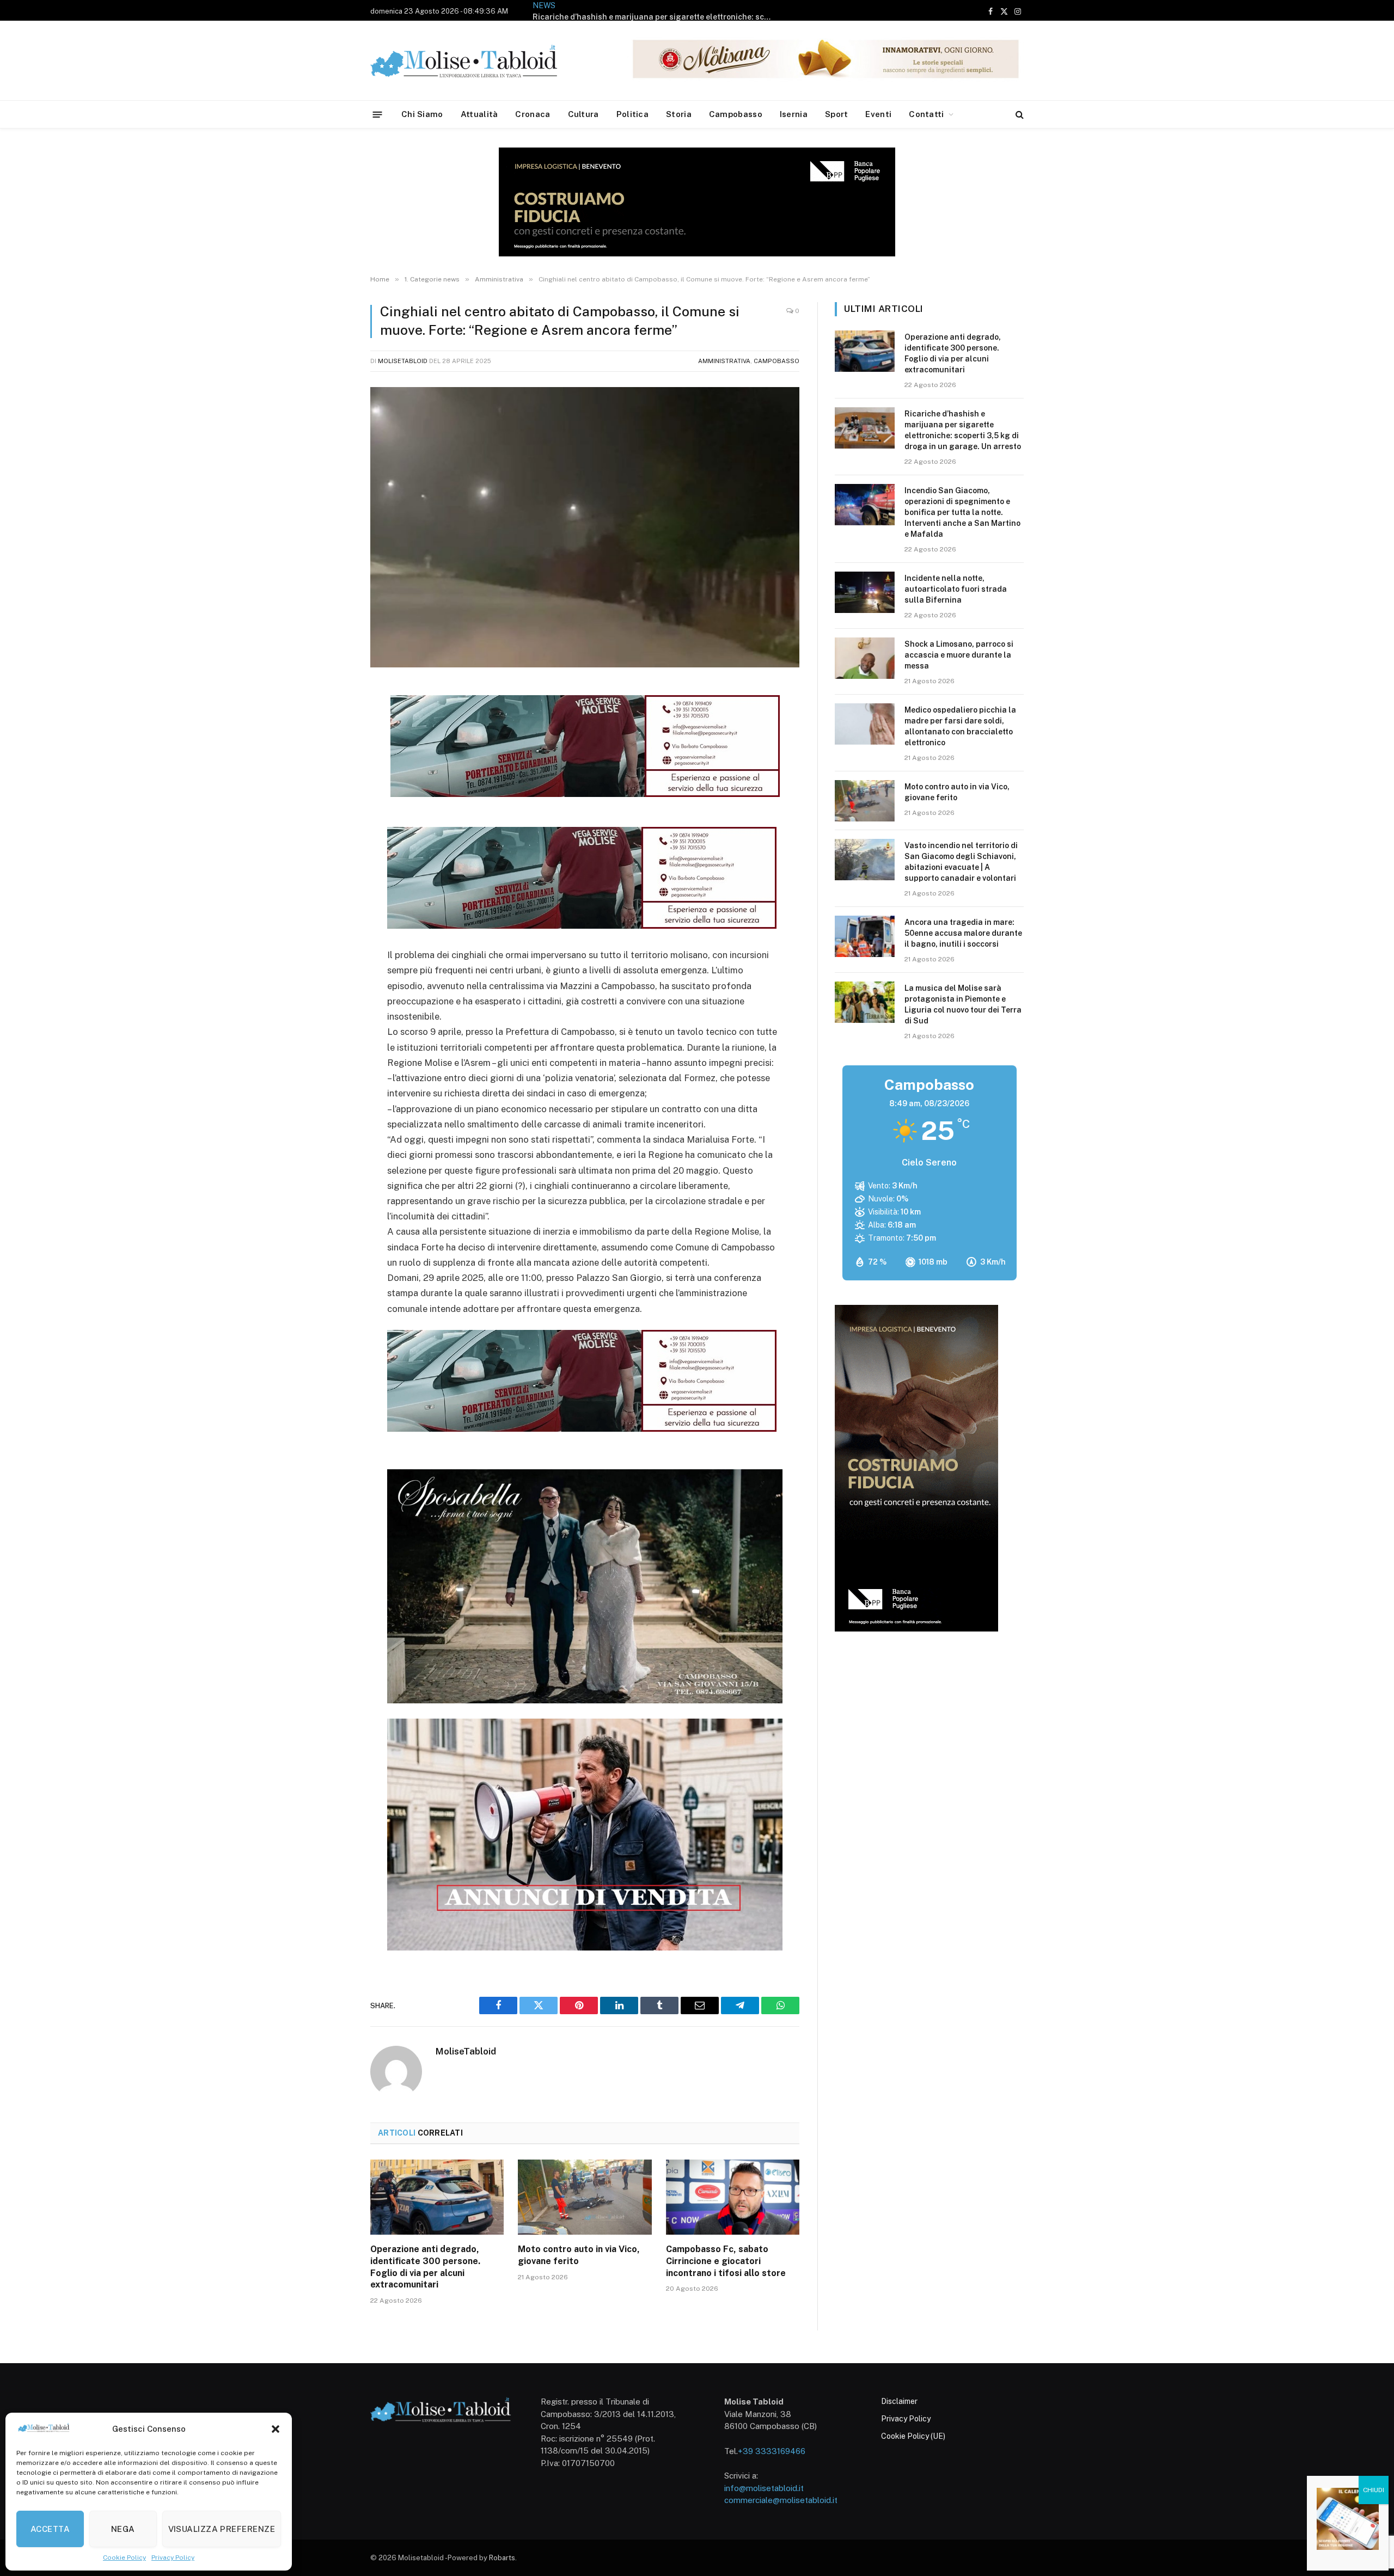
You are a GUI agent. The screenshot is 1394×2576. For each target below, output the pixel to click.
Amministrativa (724, 361)
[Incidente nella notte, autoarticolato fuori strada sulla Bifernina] (865, 592)
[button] (276, 2429)
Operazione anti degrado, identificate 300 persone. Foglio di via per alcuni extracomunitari (425, 2267)
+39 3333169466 (772, 2451)
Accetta (50, 2529)
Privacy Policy (173, 2557)
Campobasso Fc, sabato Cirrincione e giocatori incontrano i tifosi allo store (726, 2261)
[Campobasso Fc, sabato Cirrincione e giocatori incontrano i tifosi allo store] (733, 2197)
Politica (632, 114)
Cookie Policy (124, 2557)
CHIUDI (1374, 2490)
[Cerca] (1019, 115)
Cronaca (533, 114)
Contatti (926, 114)
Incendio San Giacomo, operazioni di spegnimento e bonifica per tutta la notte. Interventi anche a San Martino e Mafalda (655, 17)
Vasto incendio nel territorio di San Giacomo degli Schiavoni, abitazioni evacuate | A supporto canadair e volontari (961, 862)
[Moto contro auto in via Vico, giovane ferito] (585, 2197)
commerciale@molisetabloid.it (781, 2500)
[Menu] (378, 114)
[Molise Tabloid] (479, 61)
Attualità (479, 114)
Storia (679, 114)
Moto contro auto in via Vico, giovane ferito (579, 2255)
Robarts (502, 2558)
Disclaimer (899, 2401)
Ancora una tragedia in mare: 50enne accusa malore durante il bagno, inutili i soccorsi (963, 933)
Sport (837, 114)
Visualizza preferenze (222, 2529)
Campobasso (736, 114)
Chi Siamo (422, 114)
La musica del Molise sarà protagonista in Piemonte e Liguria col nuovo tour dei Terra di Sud (963, 1004)
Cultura (583, 114)
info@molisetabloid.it (764, 2488)
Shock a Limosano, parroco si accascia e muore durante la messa (959, 655)
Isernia (794, 114)
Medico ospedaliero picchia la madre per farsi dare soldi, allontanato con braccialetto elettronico (960, 726)
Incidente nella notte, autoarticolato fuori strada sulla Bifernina (956, 589)
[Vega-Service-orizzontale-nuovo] (582, 925)
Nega (123, 2529)
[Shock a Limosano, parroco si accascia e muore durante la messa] (865, 658)
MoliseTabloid (403, 361)
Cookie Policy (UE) (913, 2436)
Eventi (878, 114)
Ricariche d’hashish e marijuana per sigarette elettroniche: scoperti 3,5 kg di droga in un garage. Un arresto (963, 430)
